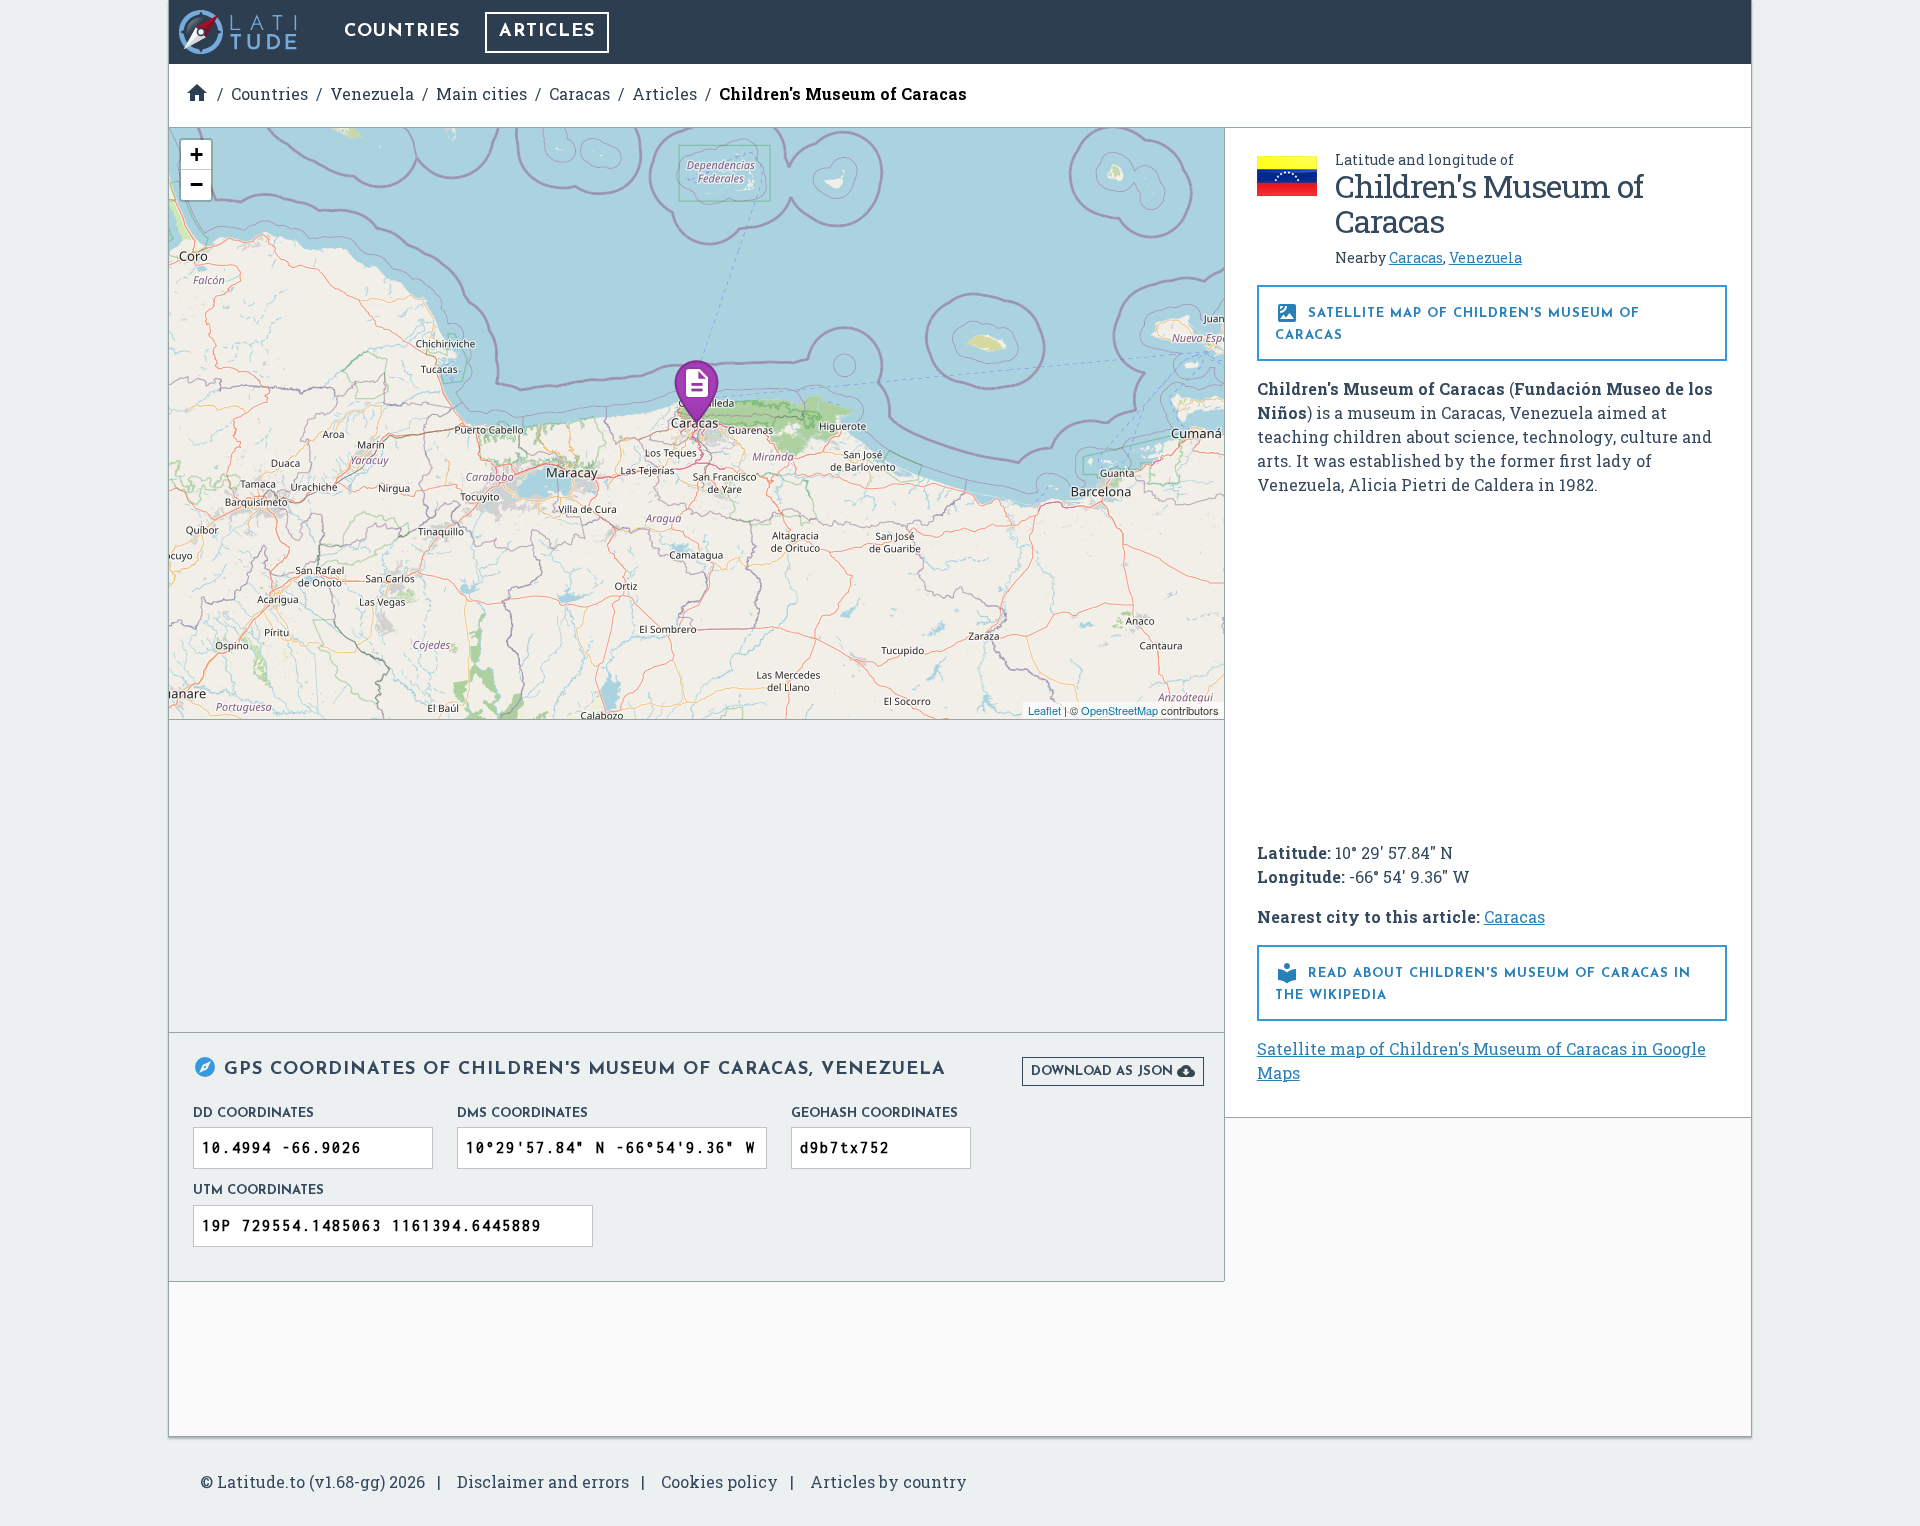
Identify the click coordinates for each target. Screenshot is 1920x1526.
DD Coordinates (253, 1113)
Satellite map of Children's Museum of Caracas (1457, 321)
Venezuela (1485, 257)
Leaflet (1044, 710)
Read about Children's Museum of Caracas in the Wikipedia (1483, 981)
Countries (402, 32)
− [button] (196, 184)
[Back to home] (239, 32)
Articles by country (888, 1481)
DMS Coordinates (522, 1113)
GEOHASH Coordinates (874, 1113)
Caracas (1416, 257)
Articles (547, 32)
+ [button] (196, 154)
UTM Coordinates (258, 1190)
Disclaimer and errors (543, 1481)
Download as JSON (1113, 1071)
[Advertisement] (1492, 661)
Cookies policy (719, 1481)
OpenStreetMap (1119, 710)
